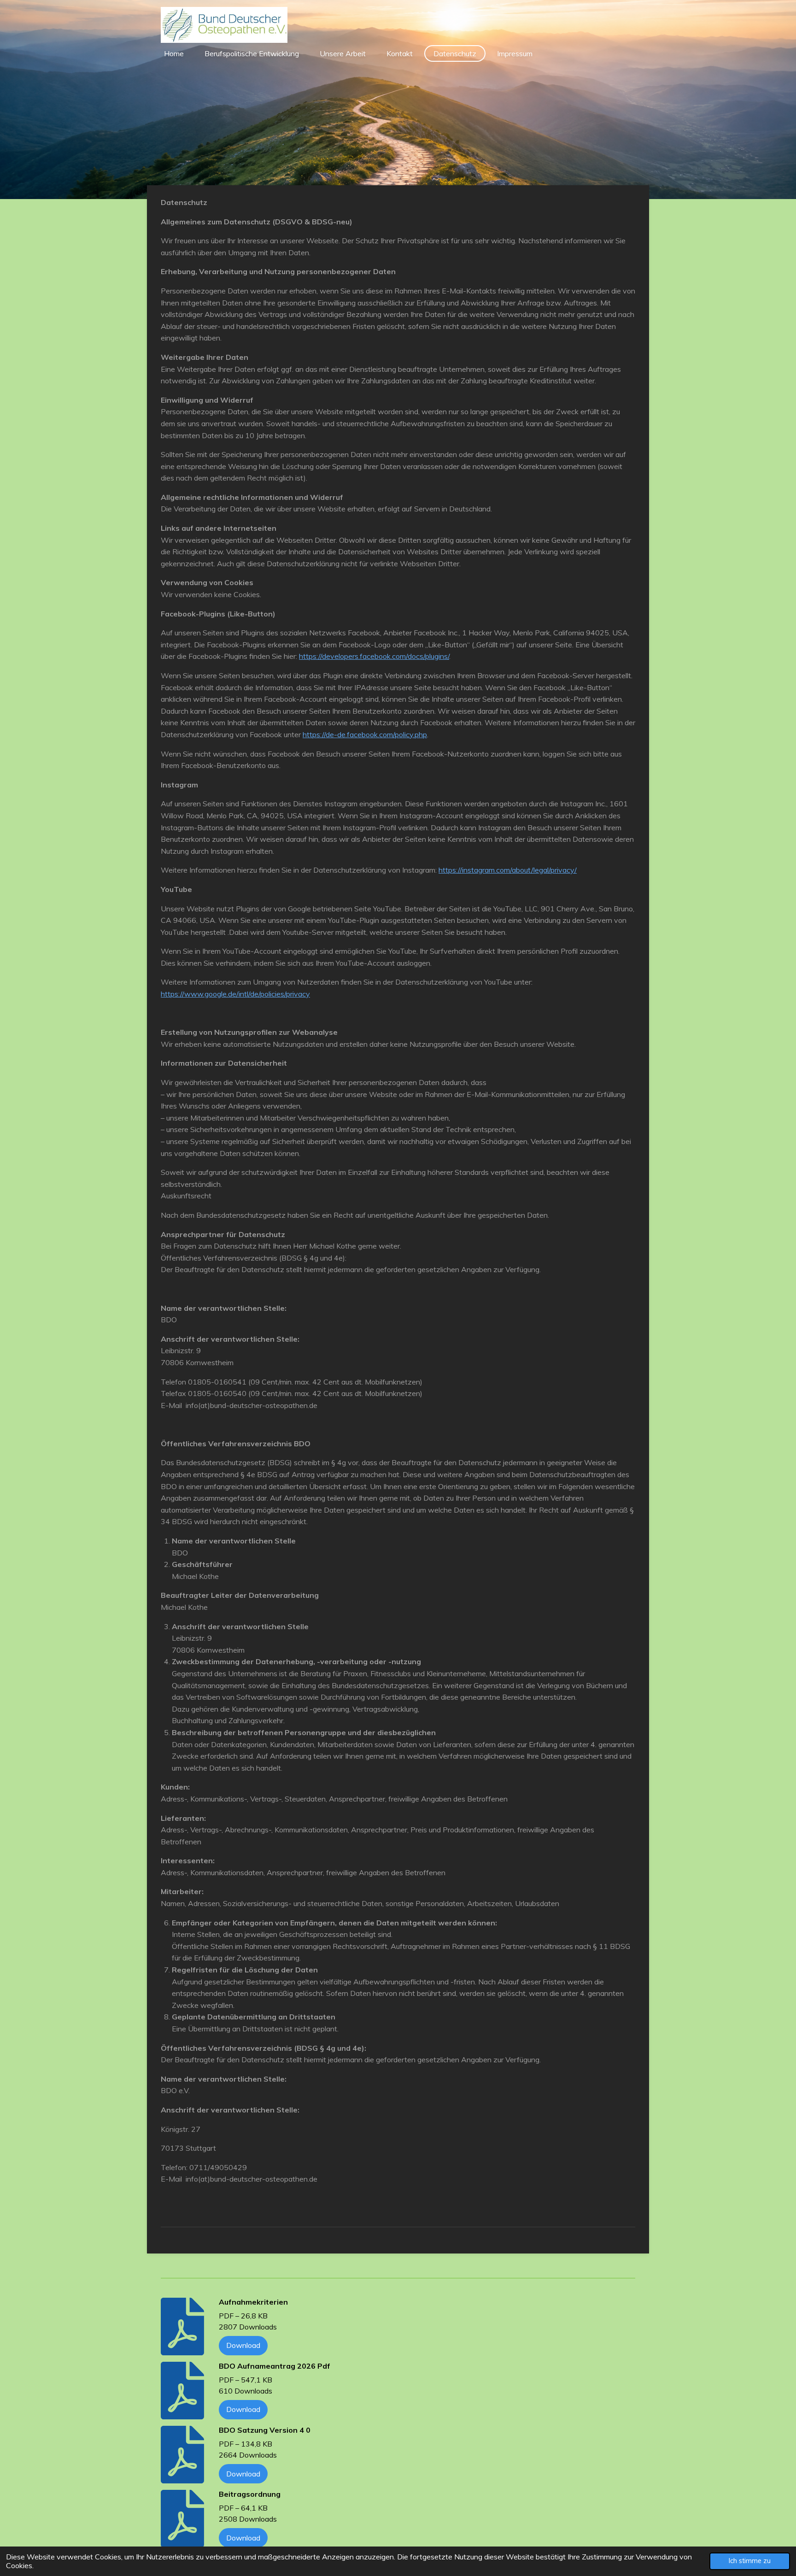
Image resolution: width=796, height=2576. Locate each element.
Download (243, 2345)
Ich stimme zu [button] (750, 2561)
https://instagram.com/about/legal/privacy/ (508, 870)
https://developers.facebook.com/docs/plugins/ (374, 656)
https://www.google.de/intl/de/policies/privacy (235, 994)
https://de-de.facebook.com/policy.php (365, 734)
